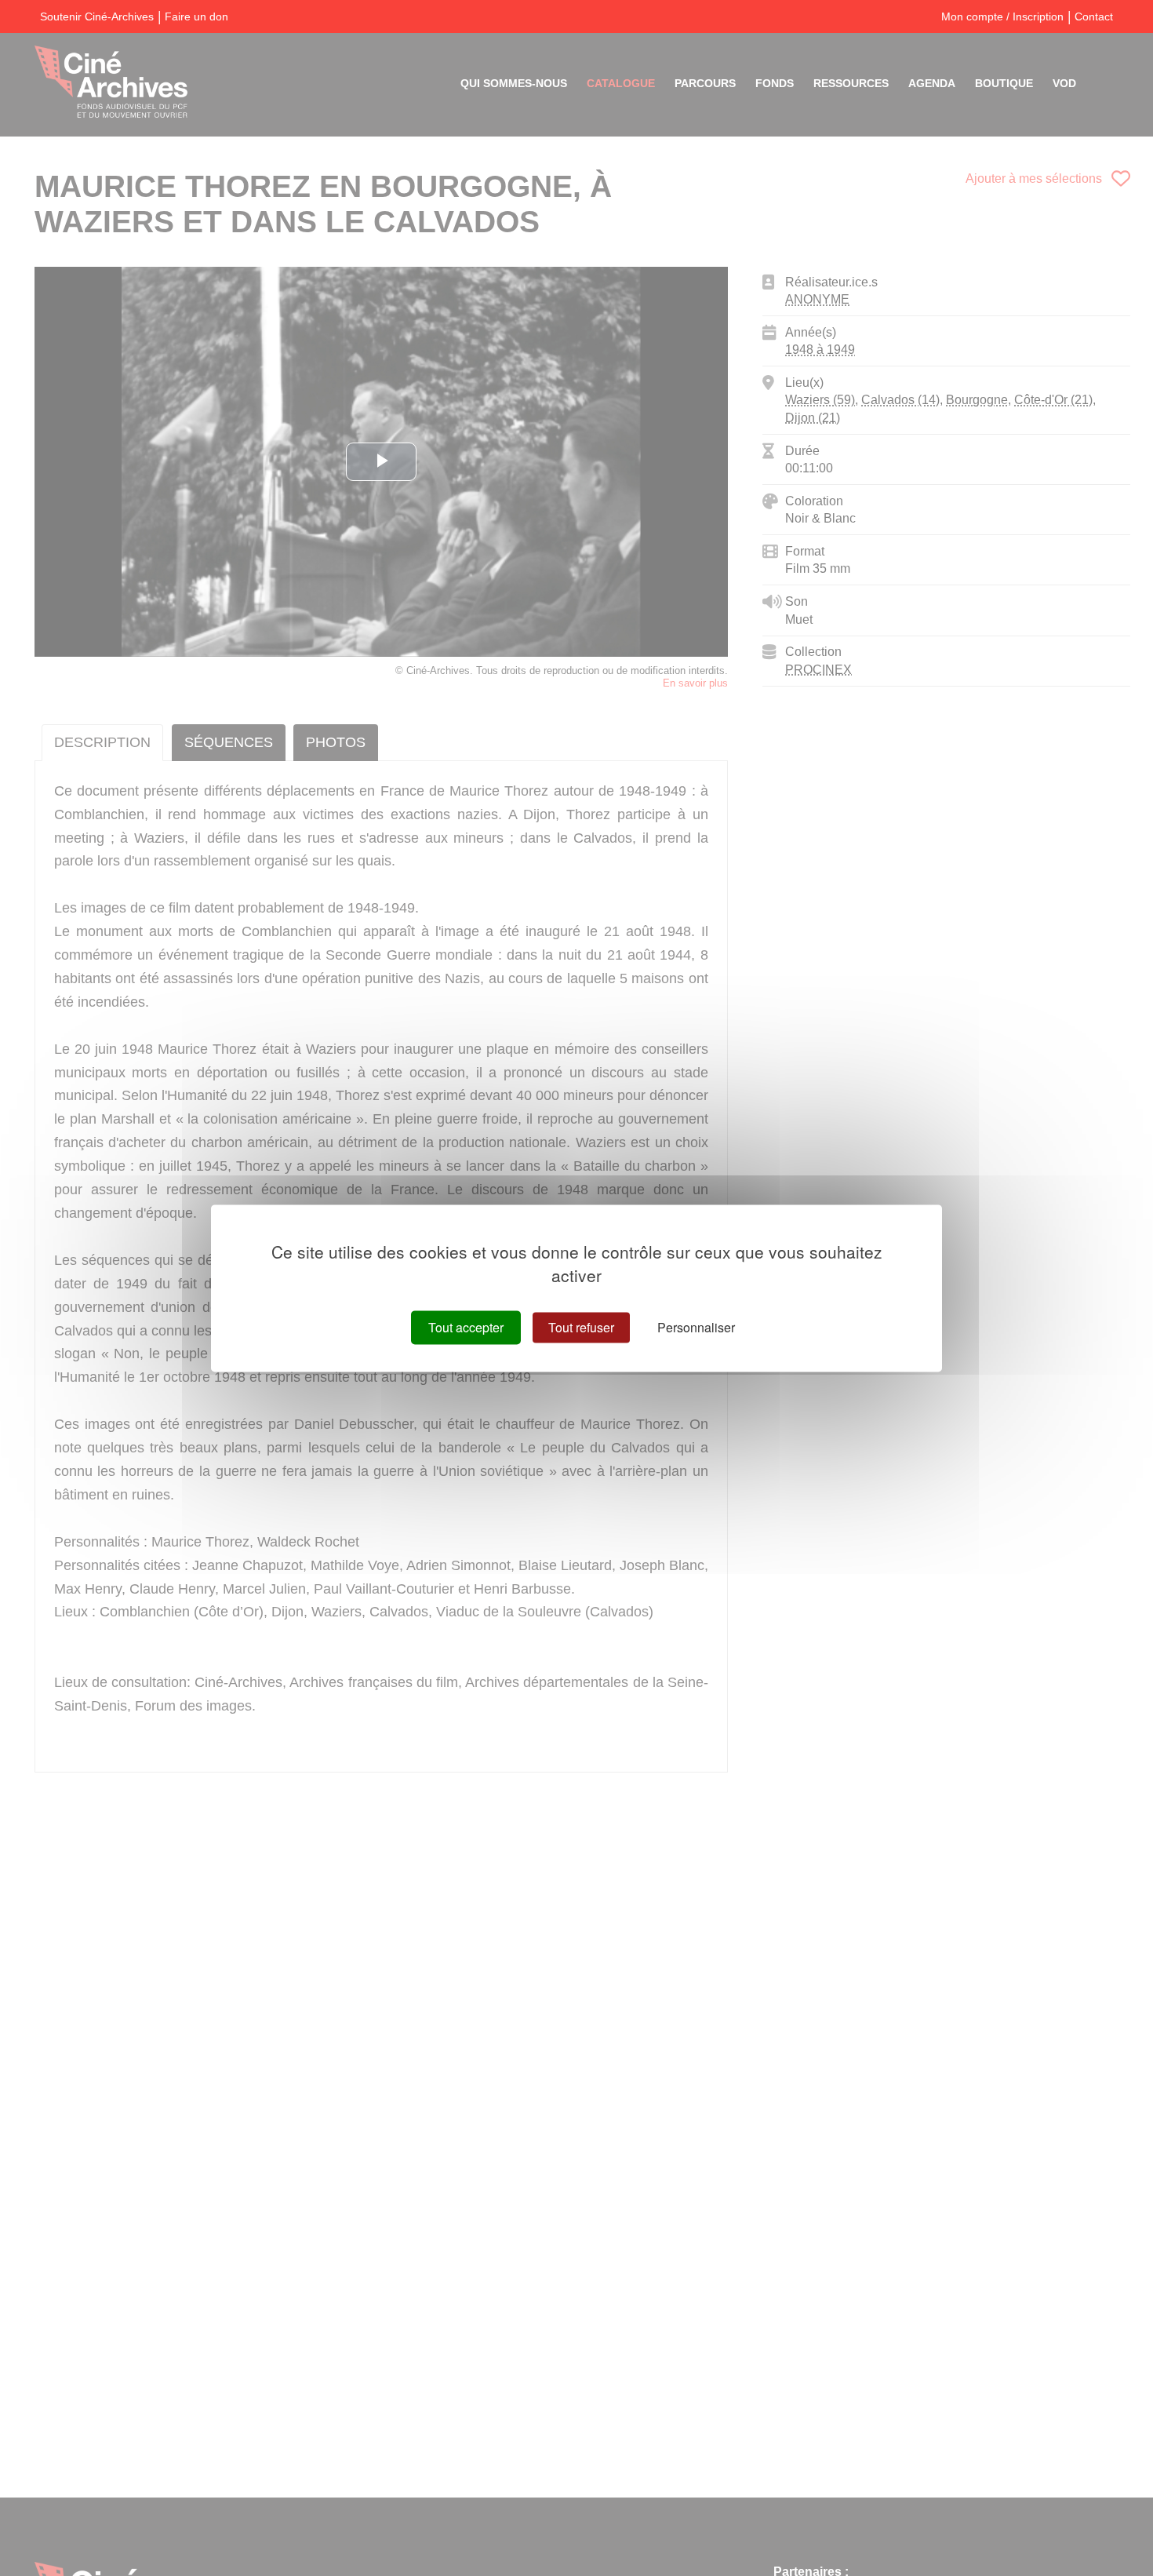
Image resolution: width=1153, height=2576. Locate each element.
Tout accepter (466, 1327)
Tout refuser (581, 1327)
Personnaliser (696, 1327)
